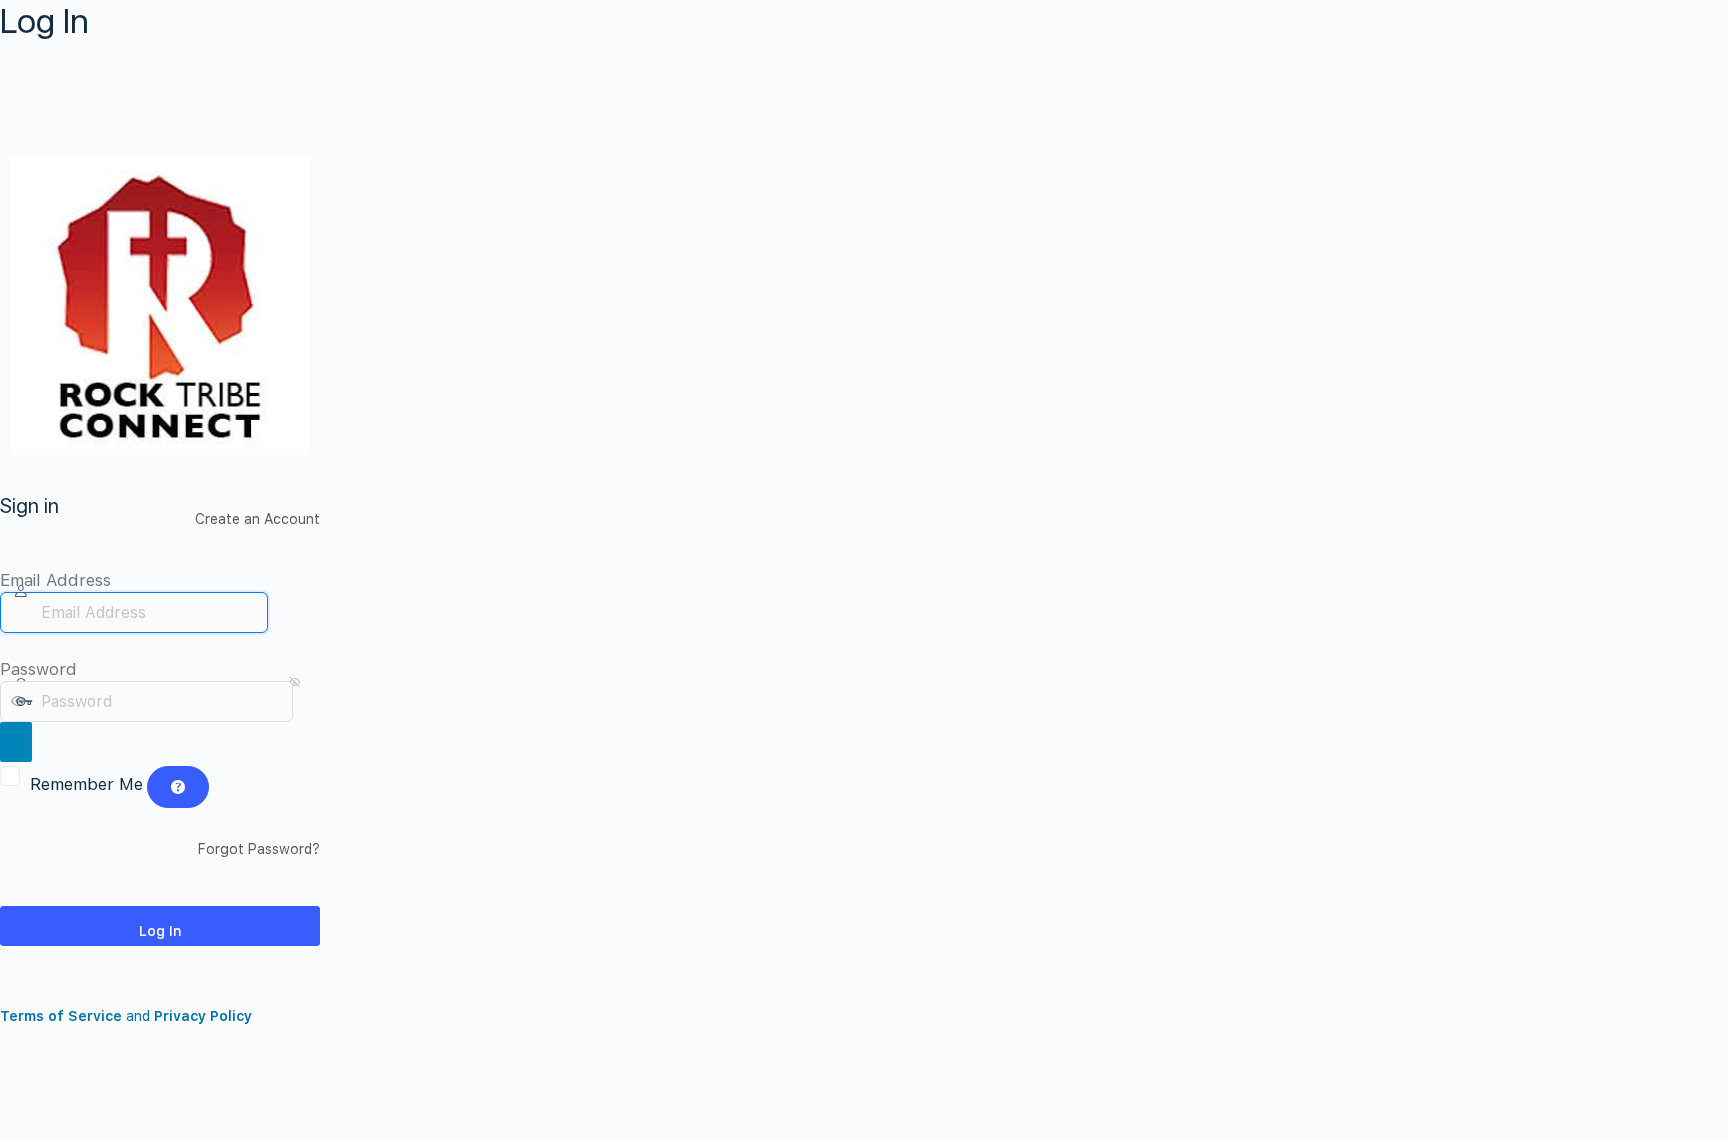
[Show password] (16, 742)
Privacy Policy (203, 1016)
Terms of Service (61, 1016)
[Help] (178, 787)
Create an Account (257, 519)
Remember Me (86, 784)
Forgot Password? (259, 849)
